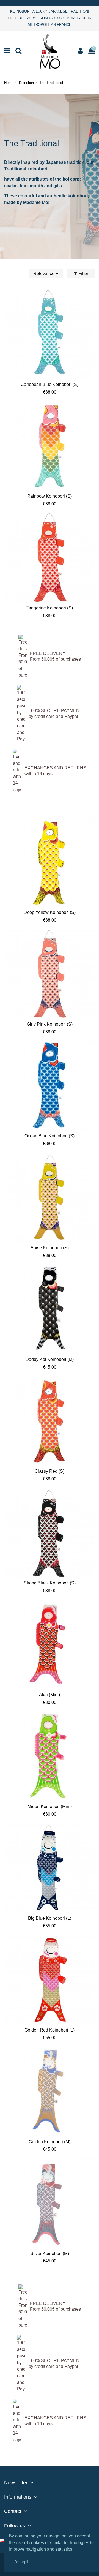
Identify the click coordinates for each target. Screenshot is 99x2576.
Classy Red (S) (50, 1471)
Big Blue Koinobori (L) (50, 1918)
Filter (83, 273)
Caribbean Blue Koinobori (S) (50, 384)
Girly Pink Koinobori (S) (50, 1024)
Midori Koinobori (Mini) (50, 1806)
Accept (21, 2562)
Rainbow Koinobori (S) (50, 496)
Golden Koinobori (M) (50, 2142)
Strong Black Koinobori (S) (50, 1583)
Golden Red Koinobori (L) (50, 2030)
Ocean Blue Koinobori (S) (50, 1136)
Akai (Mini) (50, 1695)
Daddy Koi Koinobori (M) (50, 1359)
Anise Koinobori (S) (50, 1248)
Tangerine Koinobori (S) (50, 608)
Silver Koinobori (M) (50, 2254)
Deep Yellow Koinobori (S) (50, 912)
